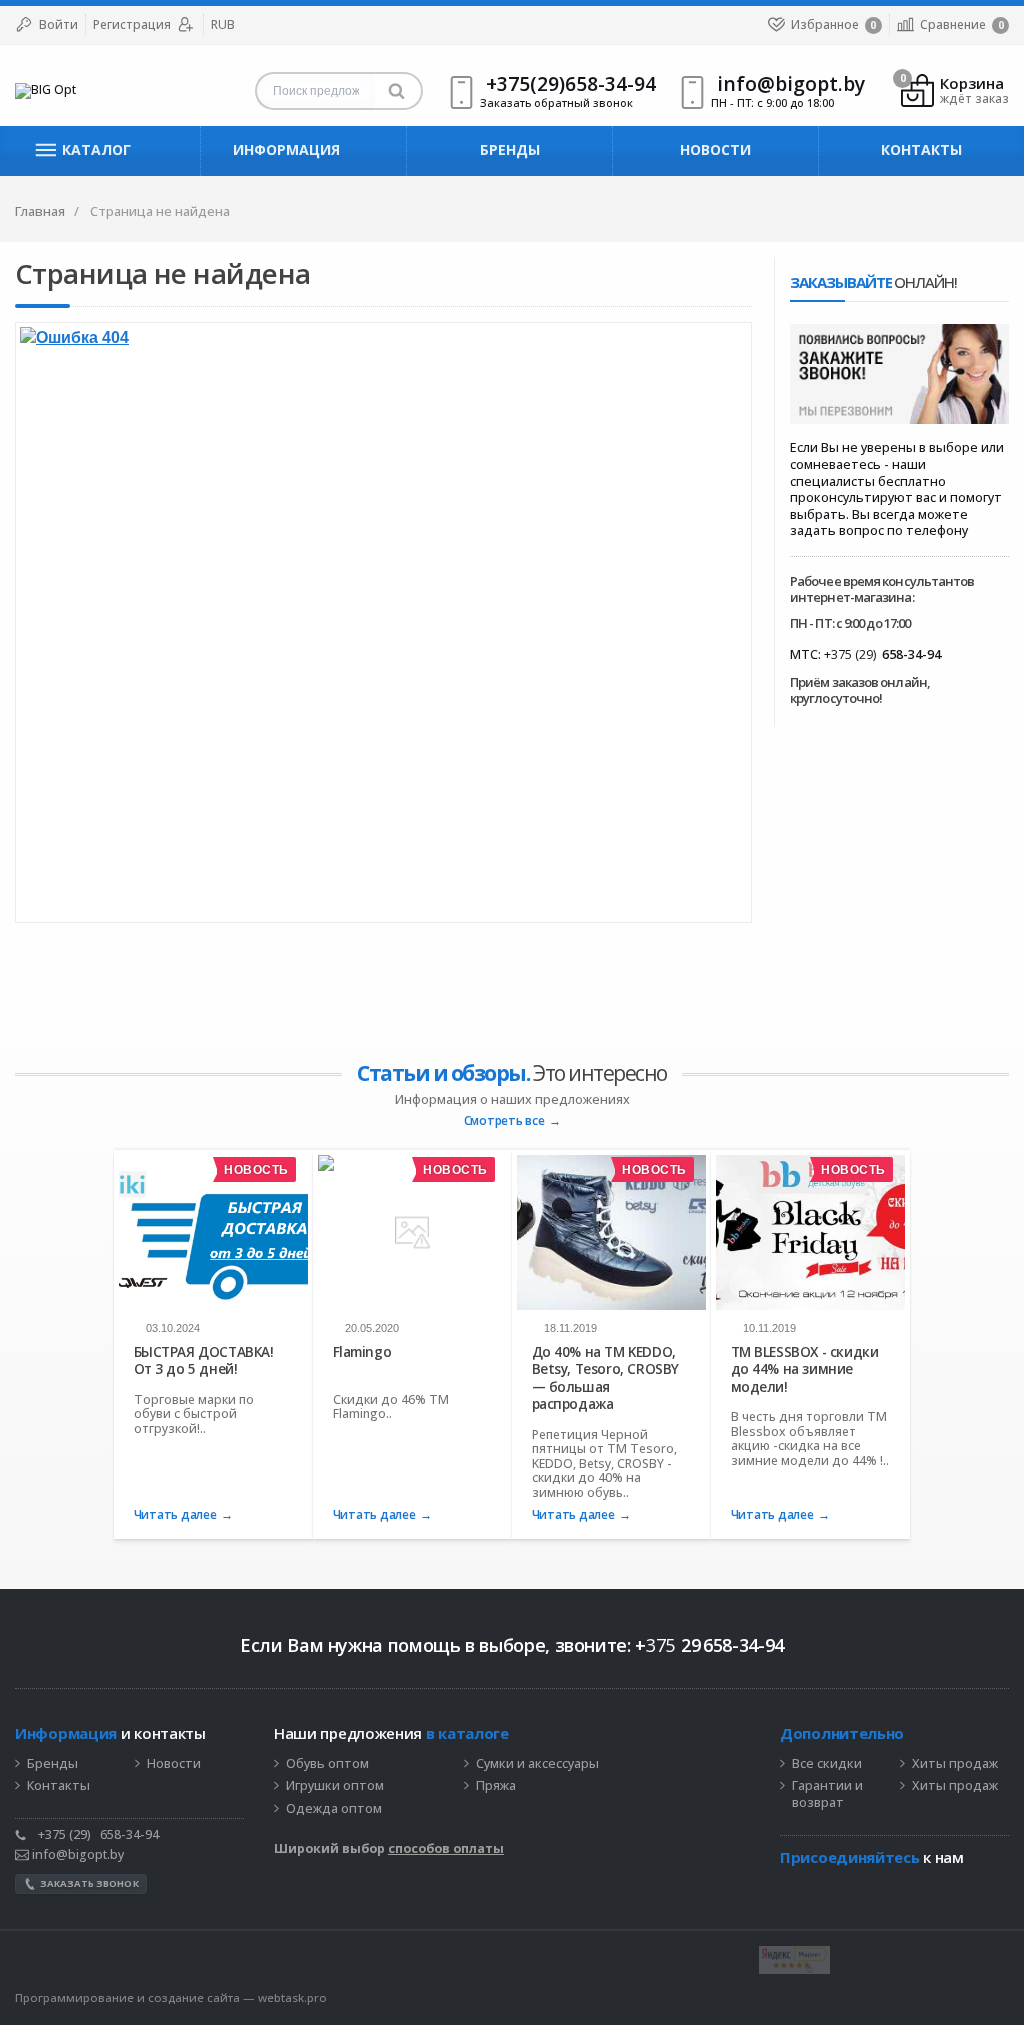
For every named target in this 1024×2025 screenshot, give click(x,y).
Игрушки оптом (335, 1786)
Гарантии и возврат (827, 1794)
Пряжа (496, 1786)
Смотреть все (504, 1121)
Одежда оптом (334, 1809)
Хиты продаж (955, 1764)
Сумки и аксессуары (537, 1764)
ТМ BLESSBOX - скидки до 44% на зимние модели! (805, 1369)
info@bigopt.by (76, 1854)
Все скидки (827, 1764)
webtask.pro (292, 1997)
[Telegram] (790, 1887)
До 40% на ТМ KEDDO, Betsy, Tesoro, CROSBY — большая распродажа (605, 1378)
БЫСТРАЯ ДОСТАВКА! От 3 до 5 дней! (204, 1360)
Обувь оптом (327, 1764)
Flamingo (362, 1352)
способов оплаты (446, 1848)
